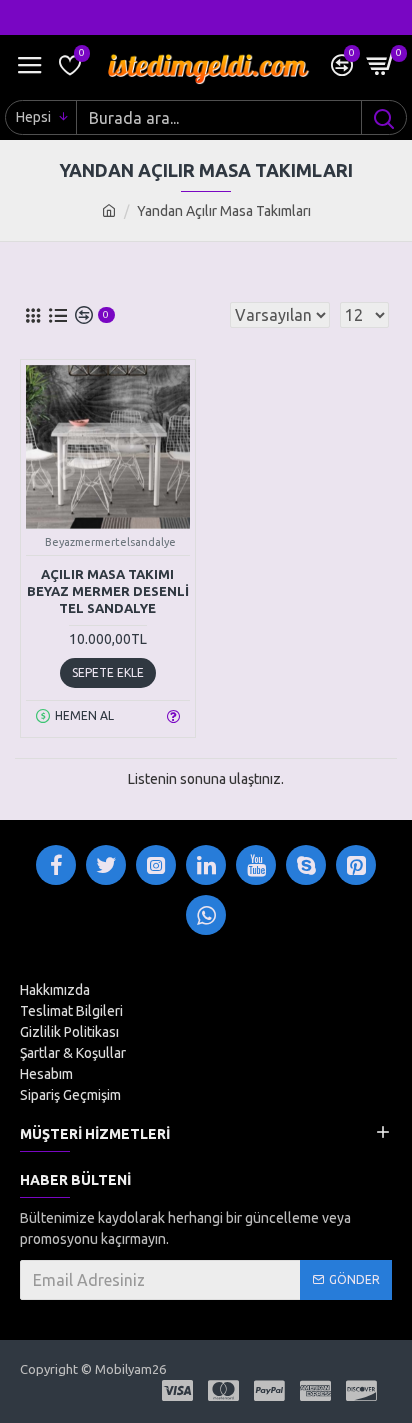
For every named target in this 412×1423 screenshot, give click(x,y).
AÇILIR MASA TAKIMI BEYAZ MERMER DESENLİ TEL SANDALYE (108, 591)
